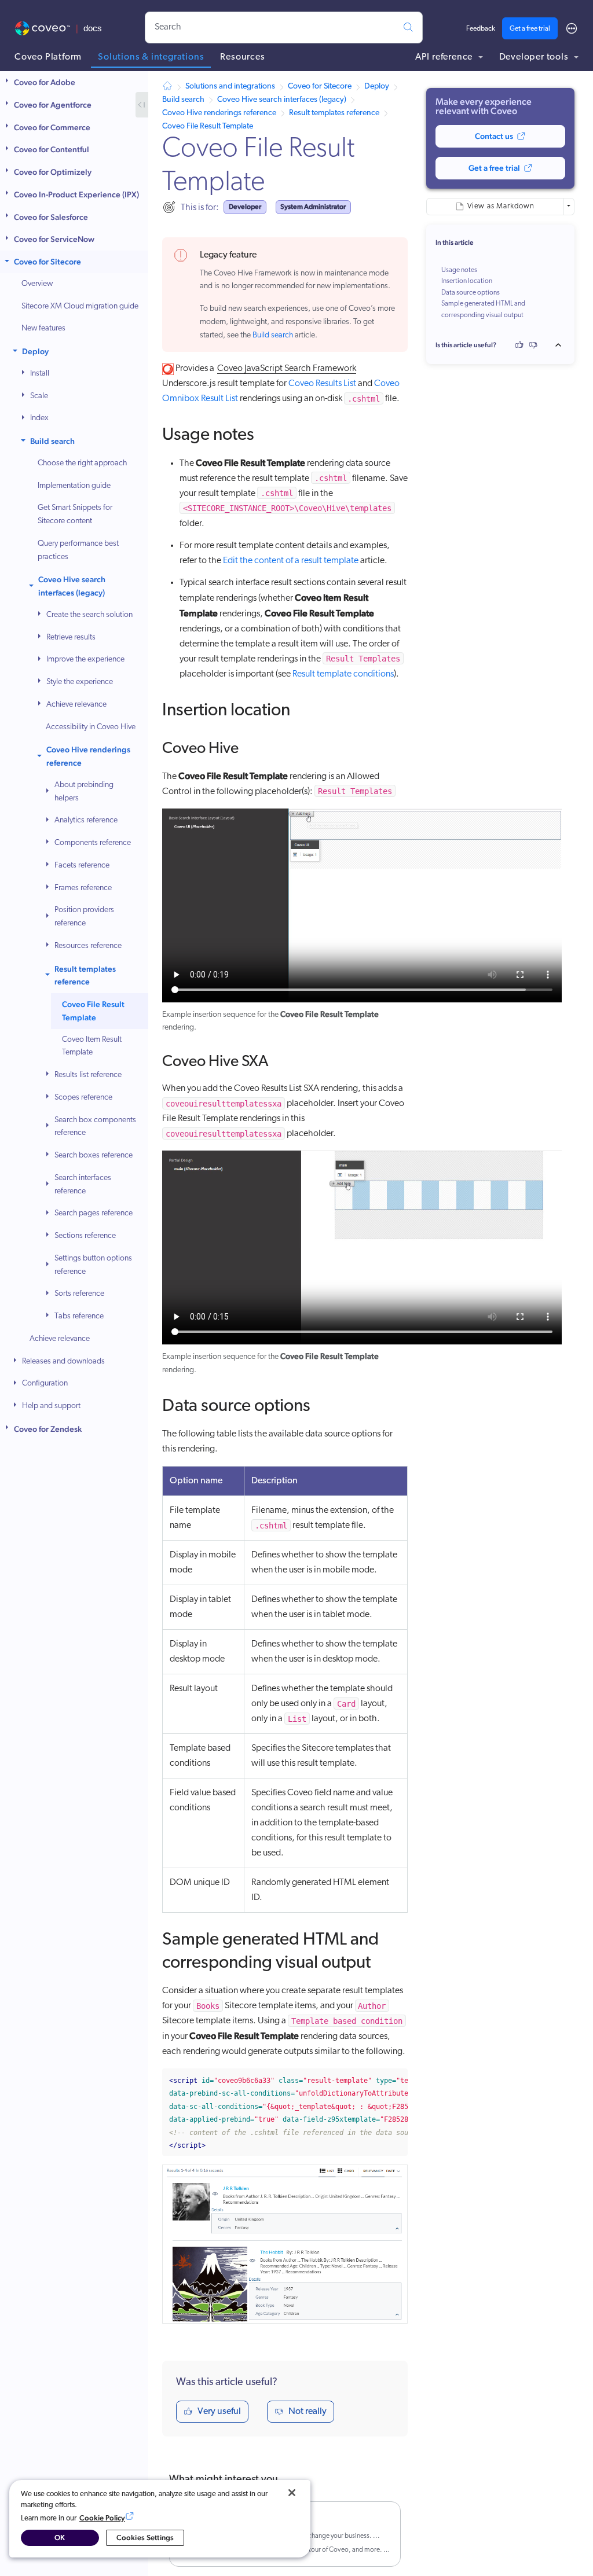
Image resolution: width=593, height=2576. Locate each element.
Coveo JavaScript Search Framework (287, 369)
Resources (242, 57)
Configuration (45, 1383)
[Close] (292, 2493)
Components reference (93, 843)
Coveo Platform (48, 57)
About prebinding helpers (84, 792)
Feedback (481, 29)
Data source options (471, 293)
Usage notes (459, 270)
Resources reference (88, 946)
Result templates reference (85, 975)
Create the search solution (89, 615)
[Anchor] (266, 432)
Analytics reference (86, 820)
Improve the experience (85, 659)
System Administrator (313, 207)
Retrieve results (71, 637)
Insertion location (467, 281)
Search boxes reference (94, 1155)
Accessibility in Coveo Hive (91, 727)
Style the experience (80, 682)
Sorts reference (79, 1294)
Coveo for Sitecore (47, 262)
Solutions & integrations (151, 57)
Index (39, 418)
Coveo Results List (322, 384)
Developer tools (535, 57)
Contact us (494, 136)
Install (40, 374)
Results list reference (88, 1075)
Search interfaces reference (83, 1185)
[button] (8, 82)
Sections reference (85, 1236)
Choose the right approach (82, 463)
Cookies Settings (145, 2538)
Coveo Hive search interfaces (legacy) (72, 586)
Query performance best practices (78, 550)
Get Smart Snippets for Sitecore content (75, 515)
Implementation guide (74, 486)
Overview (37, 284)
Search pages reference (94, 1213)
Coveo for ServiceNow (54, 239)
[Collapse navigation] (142, 105)
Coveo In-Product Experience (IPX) (76, 194)
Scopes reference (83, 1098)
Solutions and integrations (230, 87)
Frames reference (83, 888)
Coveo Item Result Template (92, 1046)
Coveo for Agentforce (53, 105)
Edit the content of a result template (291, 561)
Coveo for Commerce (52, 127)
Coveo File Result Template (93, 1011)
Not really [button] (308, 2412)
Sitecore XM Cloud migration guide (80, 306)
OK (60, 2538)
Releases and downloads (63, 1362)
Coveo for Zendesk (48, 1429)
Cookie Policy (102, 2518)
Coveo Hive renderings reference (88, 756)
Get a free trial (530, 29)
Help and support (51, 1406)
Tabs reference (79, 1316)
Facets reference (82, 866)
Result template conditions (343, 674)
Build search (52, 441)
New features (43, 328)
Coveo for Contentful (52, 149)
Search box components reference (95, 1127)
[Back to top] (562, 345)
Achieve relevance (76, 705)
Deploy (35, 351)
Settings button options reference (93, 1265)
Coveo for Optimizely (53, 172)
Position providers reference (84, 917)
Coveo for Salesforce (51, 217)
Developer (245, 207)
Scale (39, 396)
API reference (445, 57)
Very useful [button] (219, 2412)
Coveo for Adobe (45, 82)
